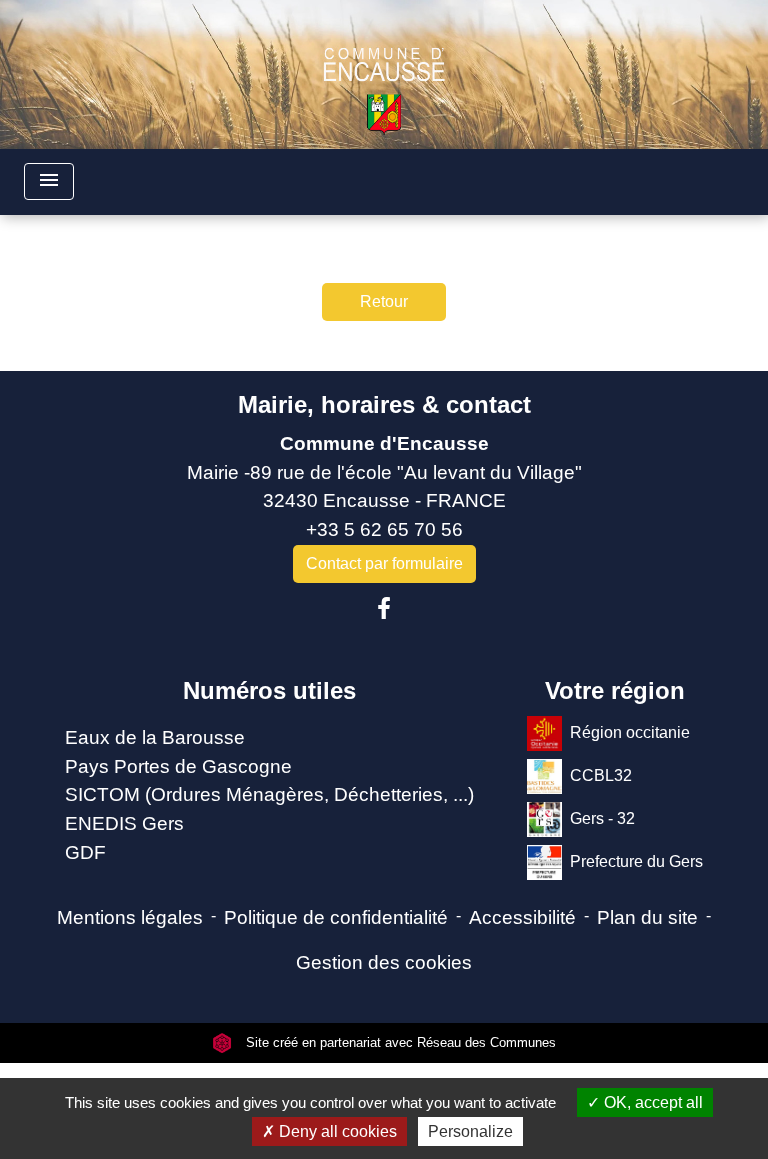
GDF (85, 852)
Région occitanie (630, 731)
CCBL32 (601, 774)
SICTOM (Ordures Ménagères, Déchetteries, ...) (269, 794)
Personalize (470, 1131)
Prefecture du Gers (636, 860)
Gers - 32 (602, 817)
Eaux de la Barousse (155, 737)
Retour (384, 301)
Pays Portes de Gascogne (178, 766)
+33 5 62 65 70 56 (384, 529)
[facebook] (384, 609)
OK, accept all (651, 1102)
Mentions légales (130, 917)
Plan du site (647, 917)
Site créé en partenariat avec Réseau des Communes (399, 1042)
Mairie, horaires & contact (384, 404)
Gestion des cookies (384, 962)
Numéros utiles (269, 690)
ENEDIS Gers (124, 823)
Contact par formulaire (384, 563)
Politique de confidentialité (336, 917)
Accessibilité (522, 917)
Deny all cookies (336, 1131)
